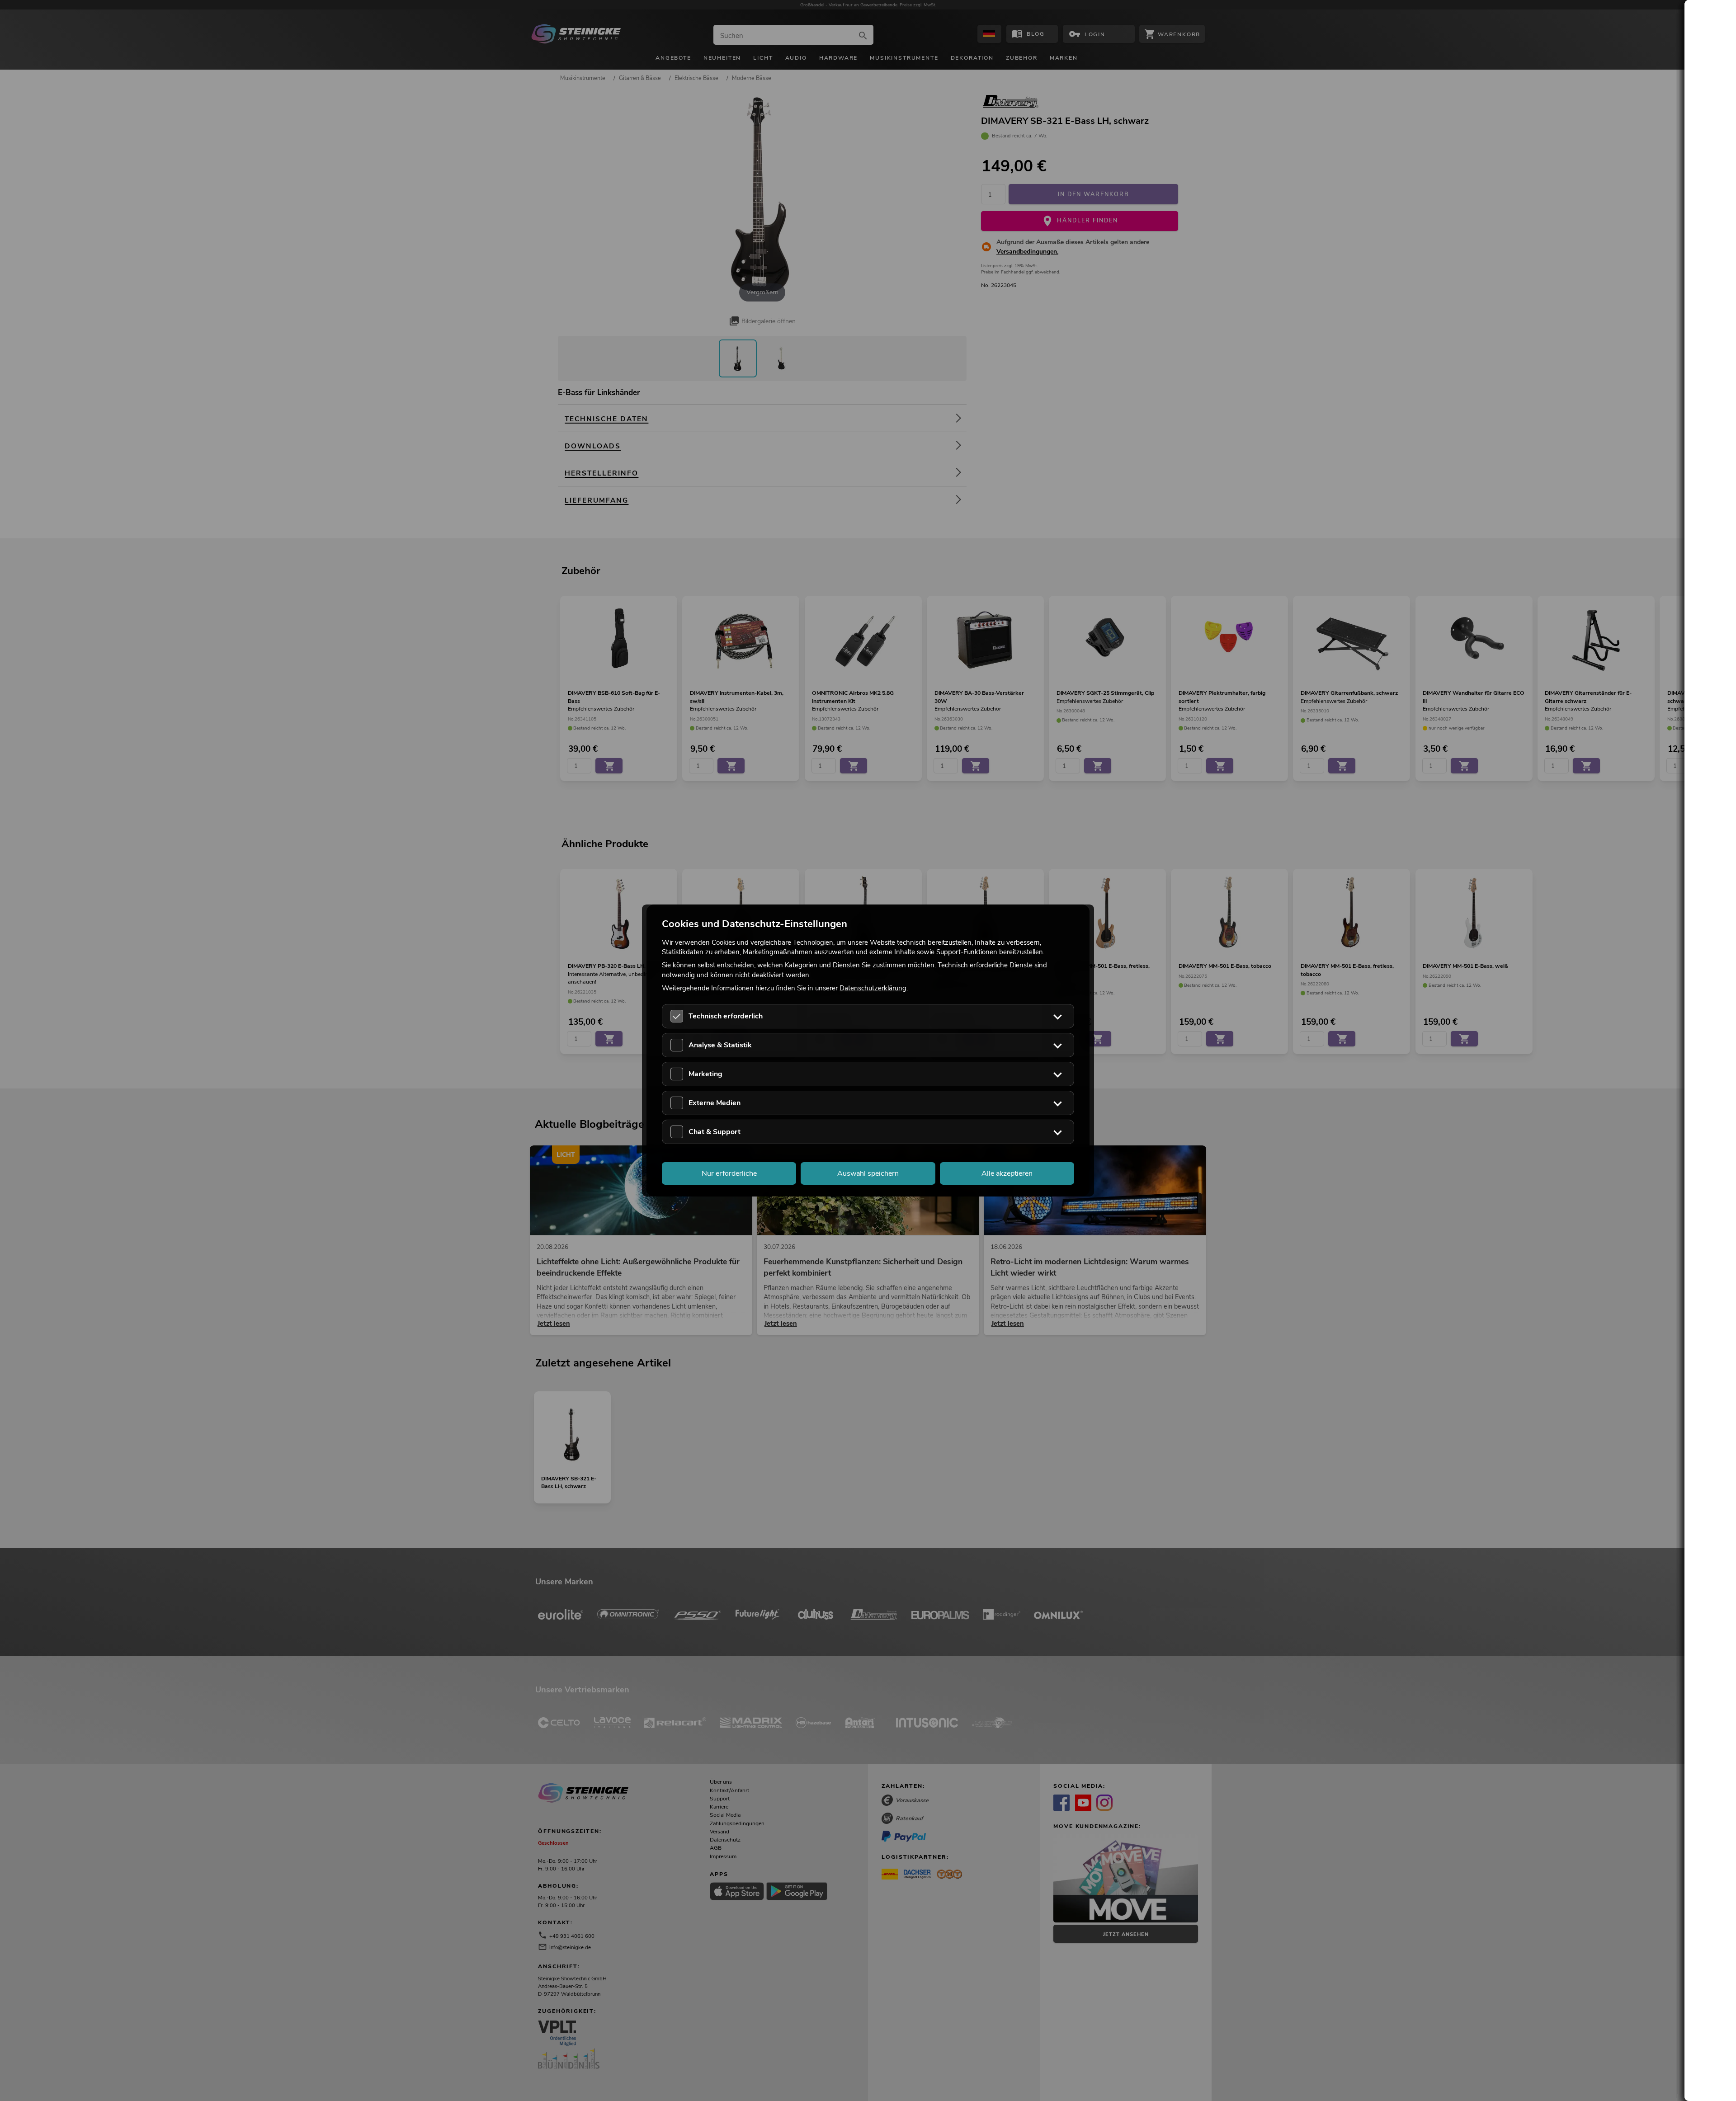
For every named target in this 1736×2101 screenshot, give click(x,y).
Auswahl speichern (868, 1173)
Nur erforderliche (729, 1173)
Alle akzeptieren (1007, 1173)
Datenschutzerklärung (873, 988)
